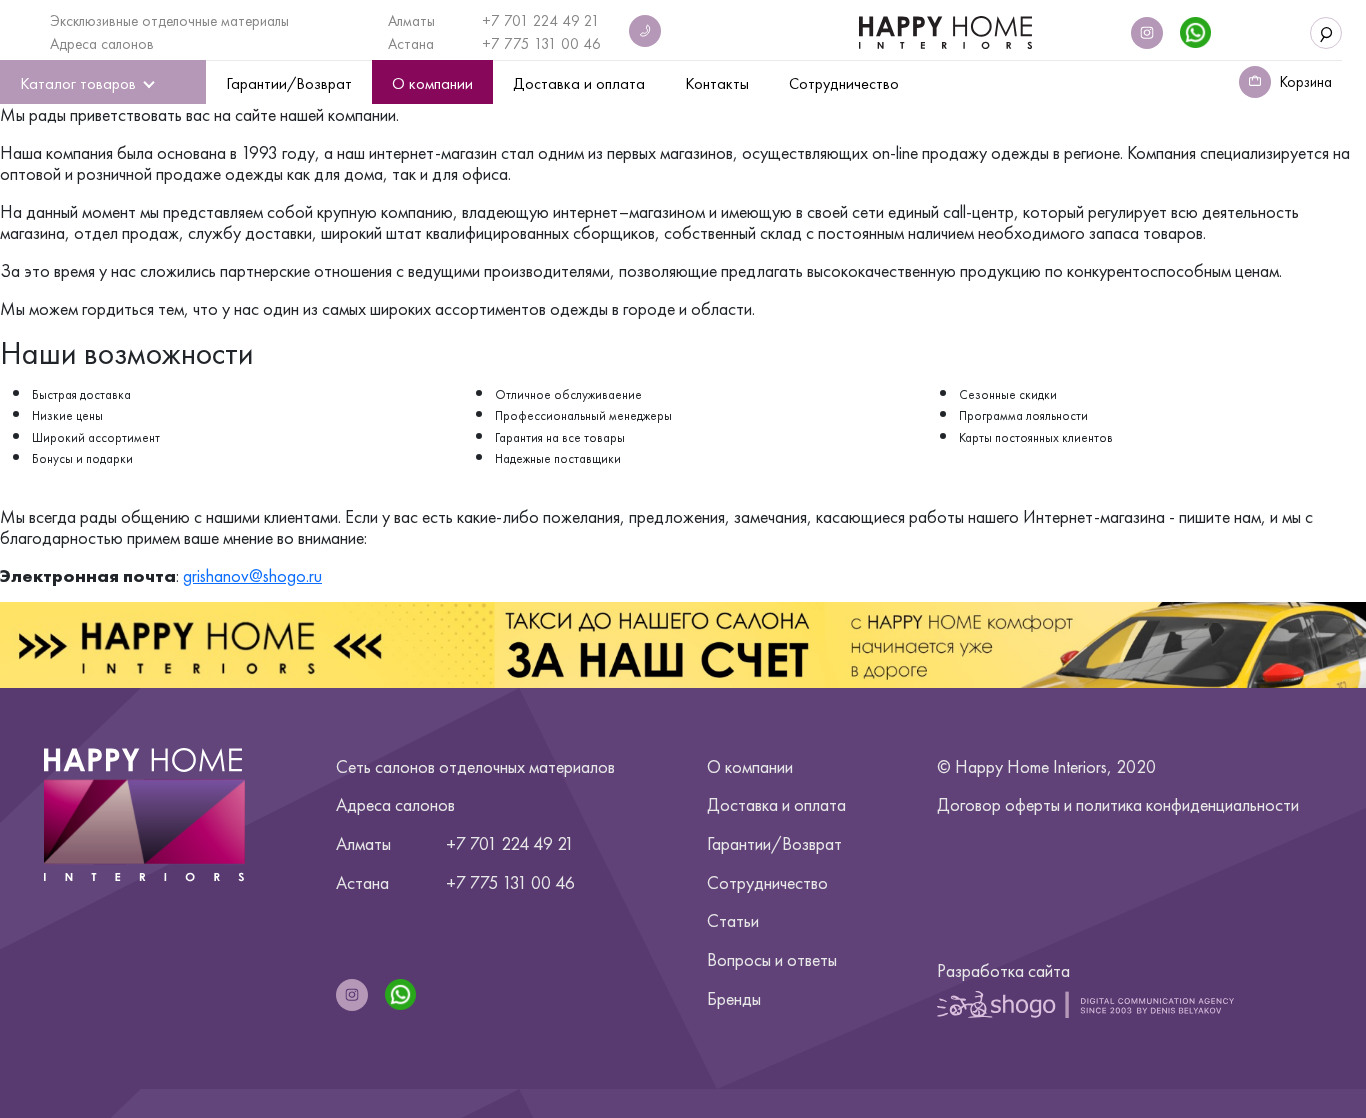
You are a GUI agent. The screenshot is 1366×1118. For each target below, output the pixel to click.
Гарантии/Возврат (774, 843)
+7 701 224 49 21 (541, 21)
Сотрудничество (767, 882)
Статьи (733, 920)
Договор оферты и (1118, 804)
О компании (750, 766)
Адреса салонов (102, 44)
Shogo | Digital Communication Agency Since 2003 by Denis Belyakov (1085, 1004)
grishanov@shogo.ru (252, 575)
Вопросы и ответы (772, 959)
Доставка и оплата (776, 804)
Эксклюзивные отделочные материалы (169, 21)
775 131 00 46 (552, 44)
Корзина (1306, 82)
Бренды (734, 998)
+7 (493, 44)
